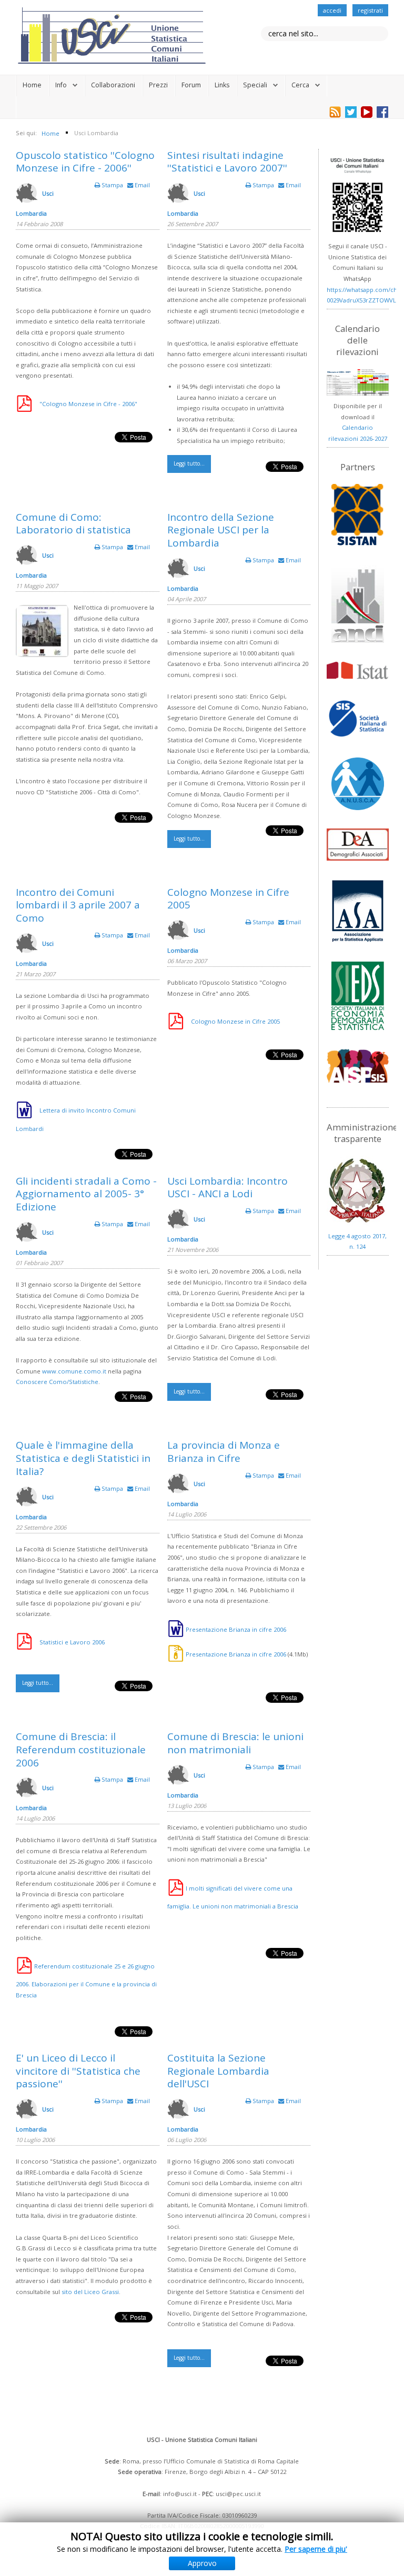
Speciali (255, 85)
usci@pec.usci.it (238, 2494)
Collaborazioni (113, 85)
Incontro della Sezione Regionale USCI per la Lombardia (221, 530)
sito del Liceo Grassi (90, 2292)
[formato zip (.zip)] (176, 1654)
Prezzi (158, 85)
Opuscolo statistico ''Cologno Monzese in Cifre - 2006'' (85, 162)
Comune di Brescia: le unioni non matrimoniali (235, 1743)
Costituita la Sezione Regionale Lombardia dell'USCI (218, 2071)
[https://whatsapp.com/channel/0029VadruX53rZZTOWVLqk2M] (357, 195)
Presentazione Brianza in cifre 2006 (236, 1629)
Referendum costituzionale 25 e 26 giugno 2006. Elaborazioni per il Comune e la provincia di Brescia (86, 1980)
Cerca (300, 85)
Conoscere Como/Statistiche (57, 1382)
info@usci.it (180, 2494)
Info (61, 85)
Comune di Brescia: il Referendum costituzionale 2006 (81, 1750)
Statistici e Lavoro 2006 (72, 1642)
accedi (332, 10)
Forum (191, 85)
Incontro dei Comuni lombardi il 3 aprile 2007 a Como (78, 905)
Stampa (112, 185)
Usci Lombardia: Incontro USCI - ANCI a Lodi (228, 1188)
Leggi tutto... (189, 463)
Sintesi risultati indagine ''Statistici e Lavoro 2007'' (227, 162)
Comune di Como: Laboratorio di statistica (73, 524)
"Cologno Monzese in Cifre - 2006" (88, 404)
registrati (370, 10)
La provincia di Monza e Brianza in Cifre (224, 1452)
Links (222, 85)
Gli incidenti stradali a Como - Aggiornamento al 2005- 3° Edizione (86, 1194)
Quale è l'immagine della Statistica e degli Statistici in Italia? (83, 1458)
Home (32, 85)
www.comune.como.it (74, 1371)
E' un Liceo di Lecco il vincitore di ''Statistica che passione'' (78, 2071)
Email (142, 185)
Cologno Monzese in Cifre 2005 (228, 899)
